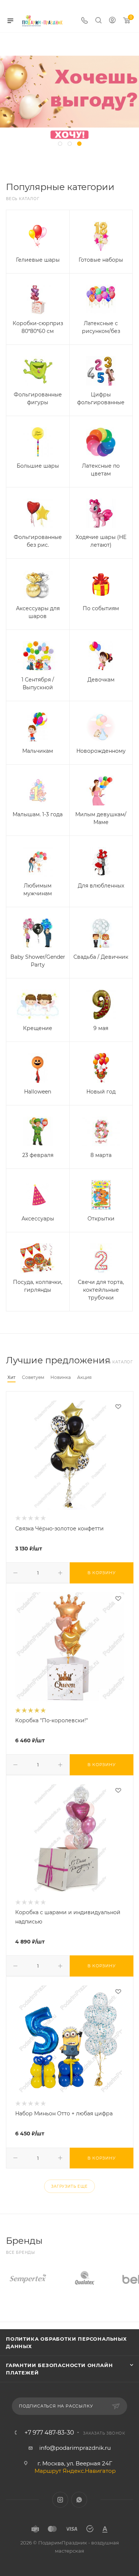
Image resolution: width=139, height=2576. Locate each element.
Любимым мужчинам (38, 890)
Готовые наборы (101, 260)
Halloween (38, 1092)
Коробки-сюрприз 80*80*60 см (38, 327)
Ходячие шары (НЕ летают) (101, 541)
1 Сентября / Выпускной (38, 684)
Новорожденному (101, 751)
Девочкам (101, 680)
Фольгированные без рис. (38, 541)
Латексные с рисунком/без (101, 327)
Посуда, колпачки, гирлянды (38, 1286)
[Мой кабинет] (112, 21)
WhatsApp (79, 2500)
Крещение (38, 1028)
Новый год (101, 1092)
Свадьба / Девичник (101, 957)
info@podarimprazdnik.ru (75, 2448)
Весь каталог (23, 199)
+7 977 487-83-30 (49, 2433)
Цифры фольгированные (101, 398)
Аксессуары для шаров (38, 612)
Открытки (101, 1219)
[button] (60, 144)
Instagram (60, 2500)
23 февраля (38, 1155)
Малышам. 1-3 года (38, 814)
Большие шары (38, 466)
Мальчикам (38, 751)
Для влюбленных (101, 886)
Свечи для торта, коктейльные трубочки (101, 1290)
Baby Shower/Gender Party (38, 961)
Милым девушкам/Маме (101, 818)
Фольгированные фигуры (38, 398)
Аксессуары (38, 1219)
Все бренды (21, 2253)
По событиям (101, 608)
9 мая (101, 1028)
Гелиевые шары (38, 260)
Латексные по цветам (101, 470)
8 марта (101, 1155)
